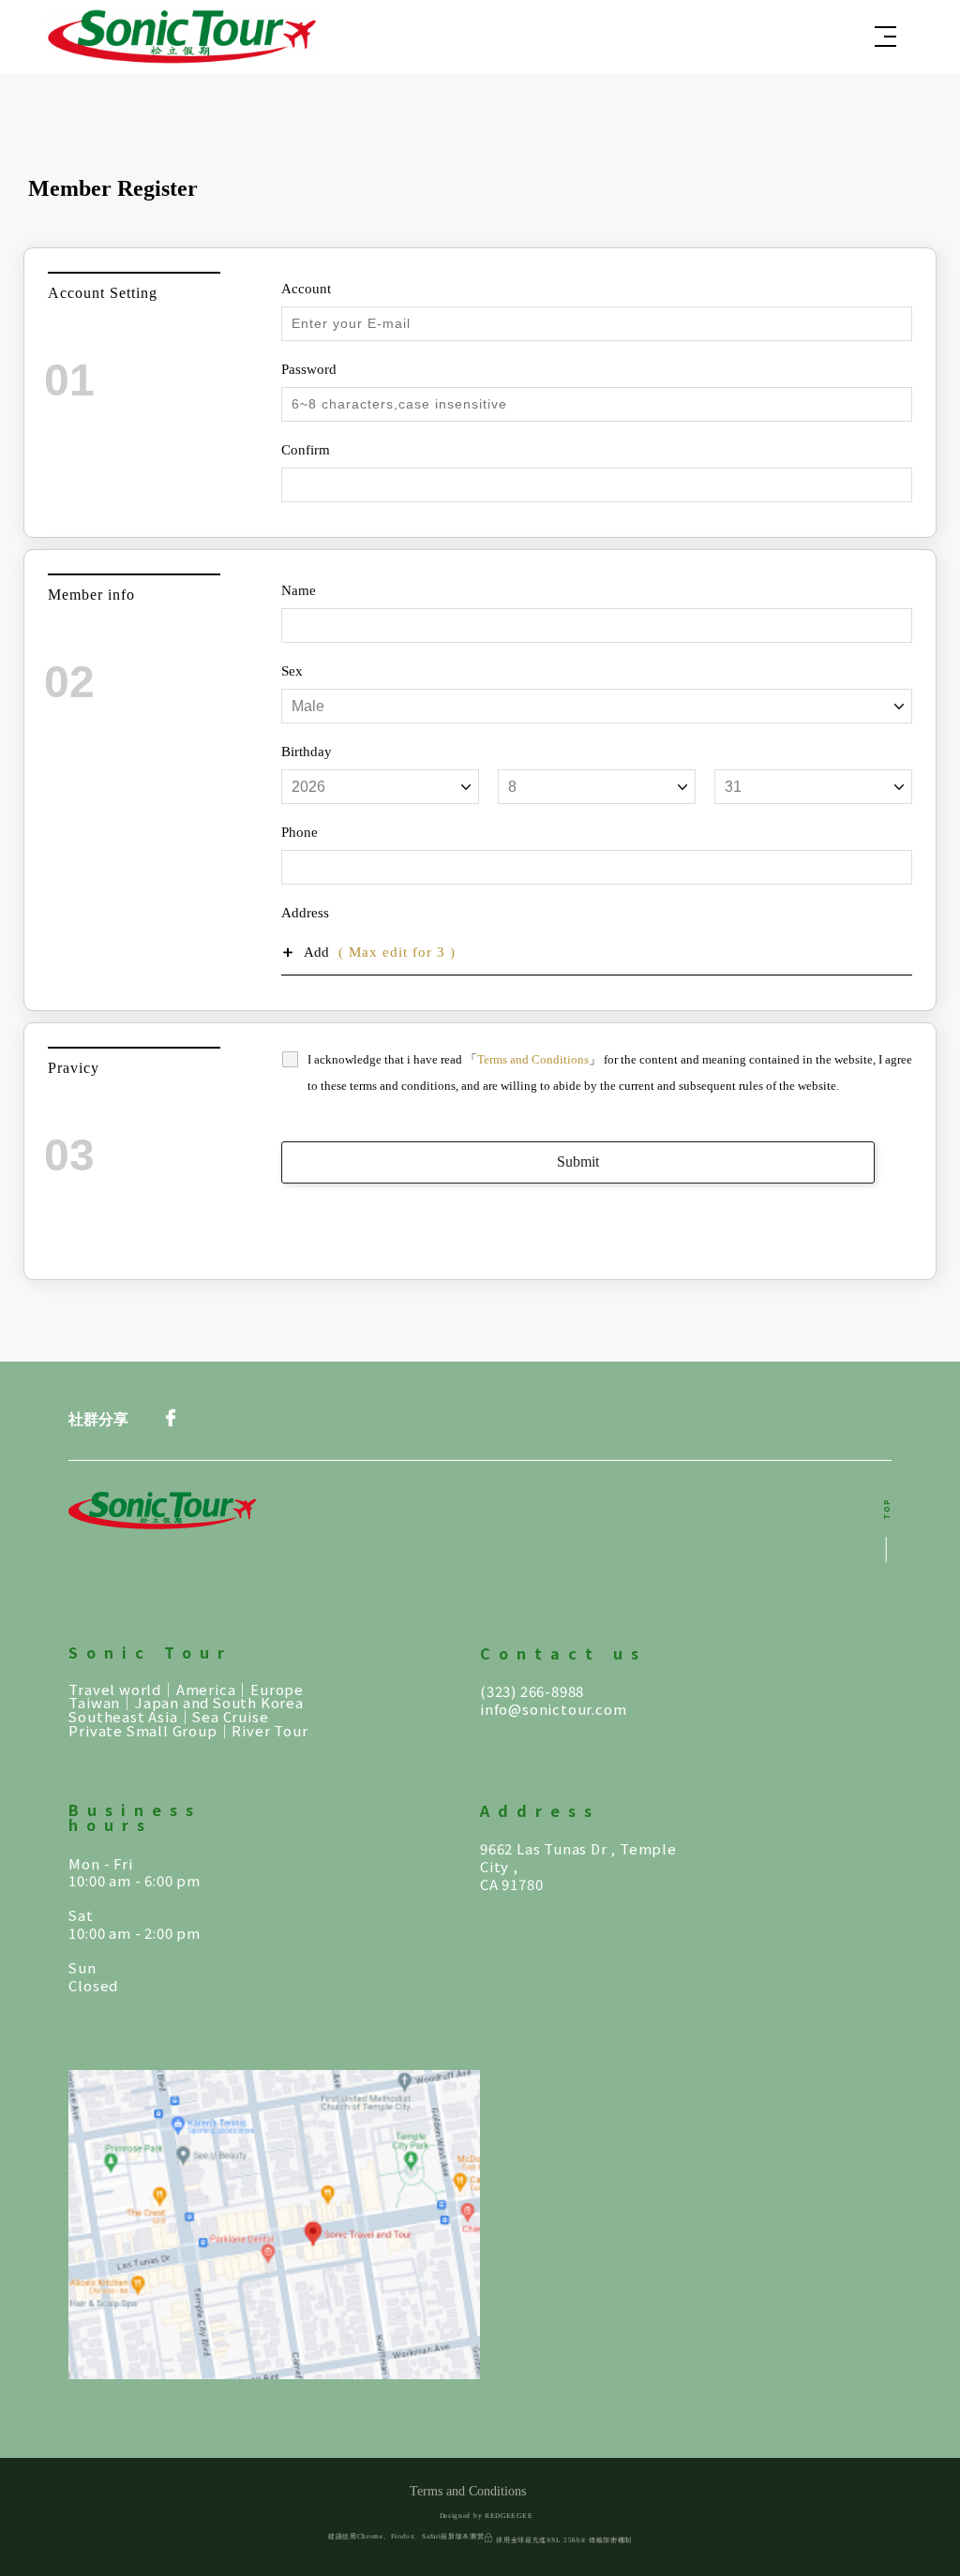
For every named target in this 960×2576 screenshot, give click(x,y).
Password (309, 369)
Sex (292, 671)
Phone (300, 832)
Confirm (306, 450)
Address (305, 913)
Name (299, 590)
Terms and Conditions (533, 1059)
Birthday (307, 752)
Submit (578, 1161)
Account (306, 289)
